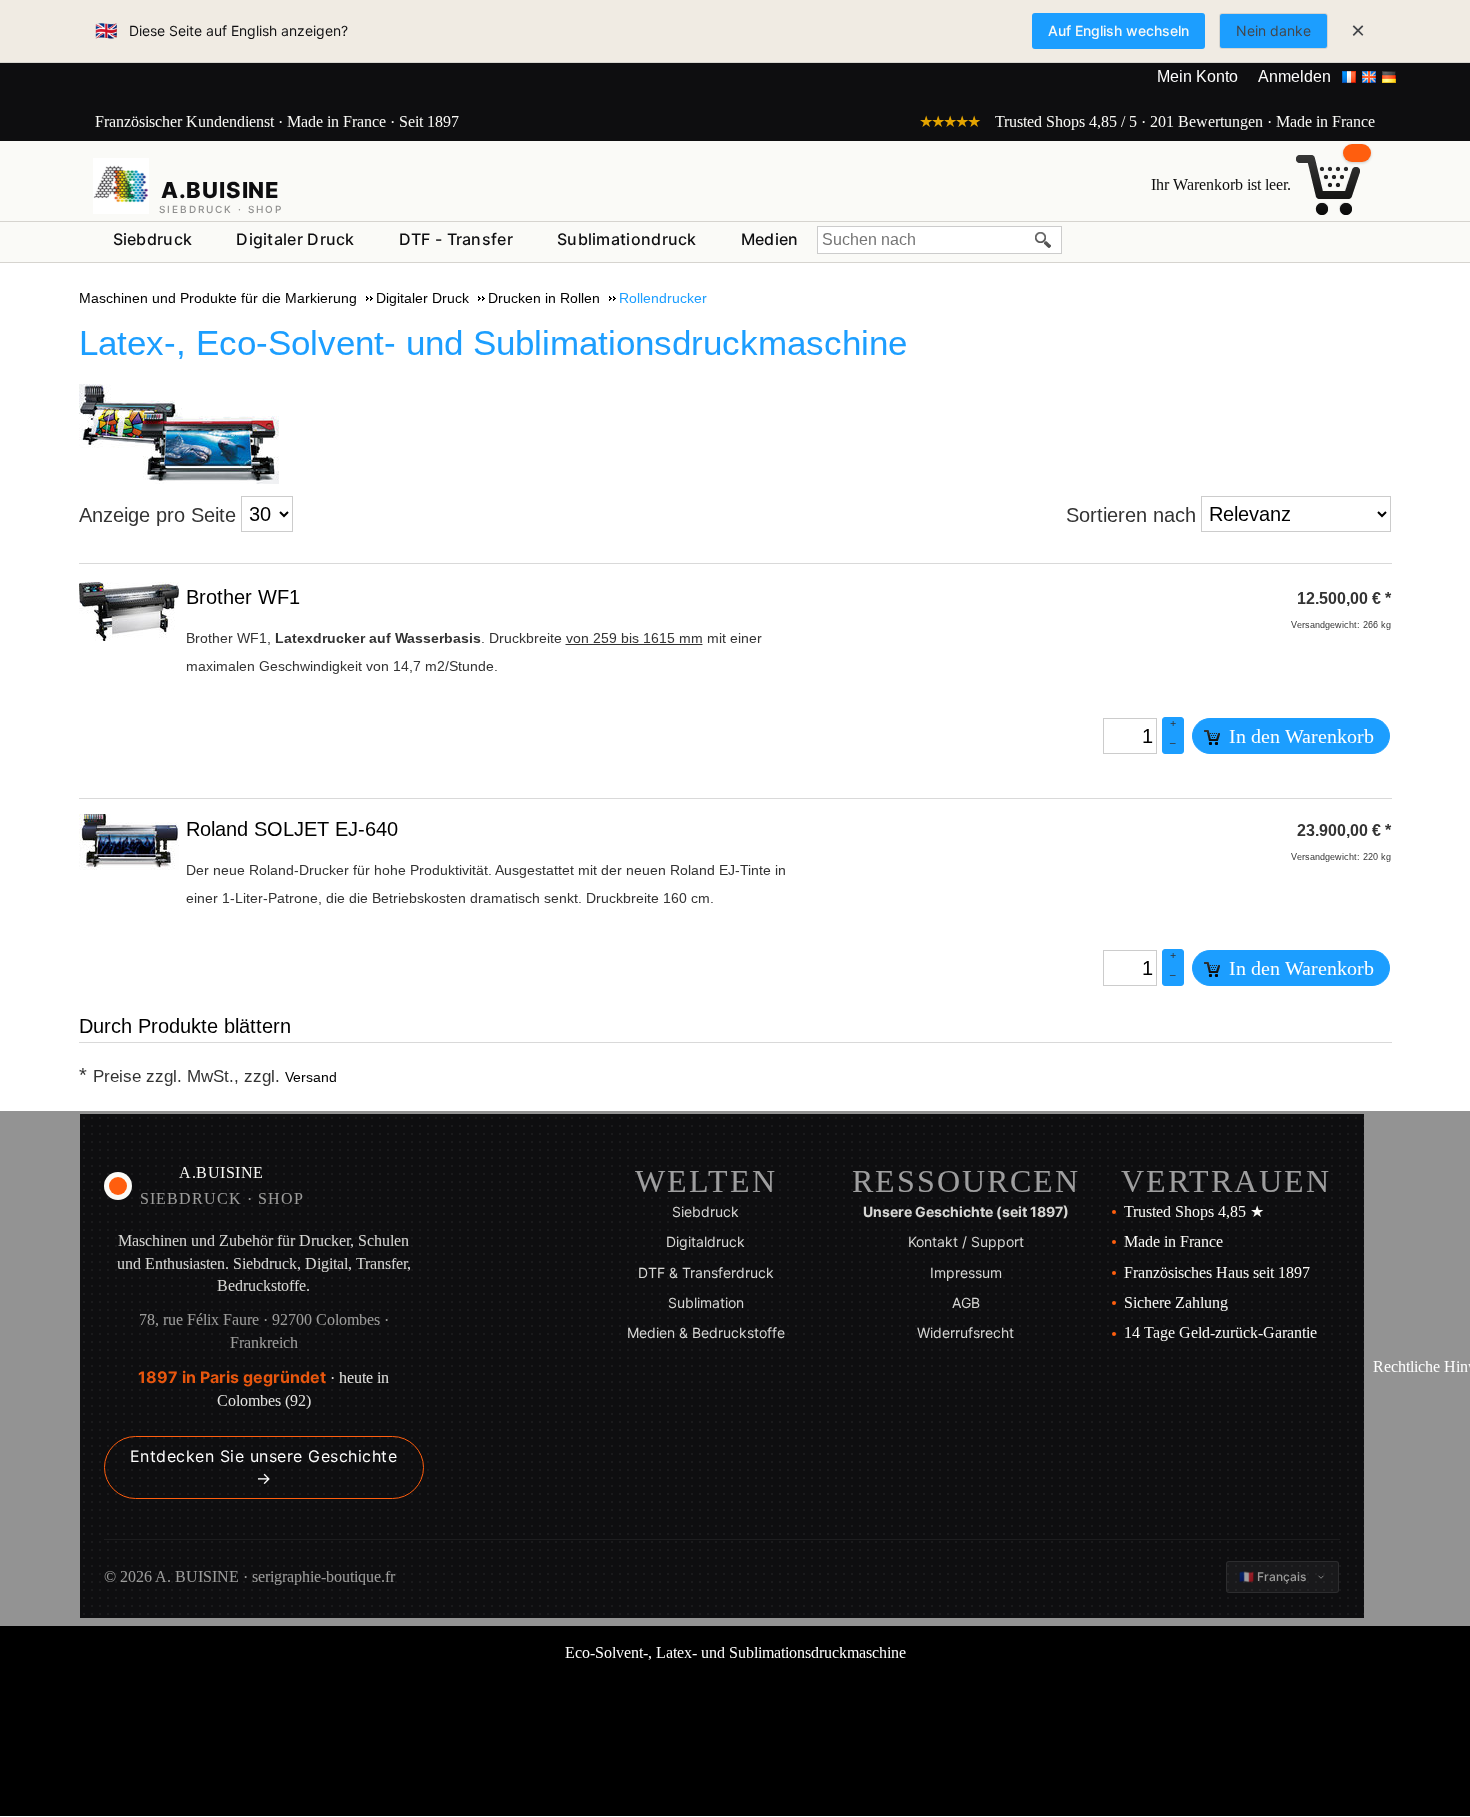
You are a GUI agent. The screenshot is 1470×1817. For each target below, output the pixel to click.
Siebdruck (153, 239)
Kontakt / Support (966, 1241)
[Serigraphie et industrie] (121, 186)
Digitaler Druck (295, 239)
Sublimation (706, 1302)
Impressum (966, 1272)
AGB (966, 1302)
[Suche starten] (1044, 240)
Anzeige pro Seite (157, 515)
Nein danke (1273, 30)
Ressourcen (966, 1181)
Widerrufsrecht (965, 1332)
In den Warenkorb (1299, 736)
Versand (311, 1077)
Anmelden (1294, 76)
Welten (706, 1181)
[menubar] (456, 243)
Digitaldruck (705, 1241)
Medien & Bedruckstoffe (706, 1332)
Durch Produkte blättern (185, 1026)
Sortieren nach (1131, 515)
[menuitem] (153, 240)
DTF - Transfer (456, 239)
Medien (770, 239)
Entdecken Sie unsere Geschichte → (264, 1467)
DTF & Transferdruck (706, 1272)
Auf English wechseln (1118, 30)
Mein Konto (1197, 76)
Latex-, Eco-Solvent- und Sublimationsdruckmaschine (493, 342)
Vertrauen (1226, 1181)
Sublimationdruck (627, 239)
